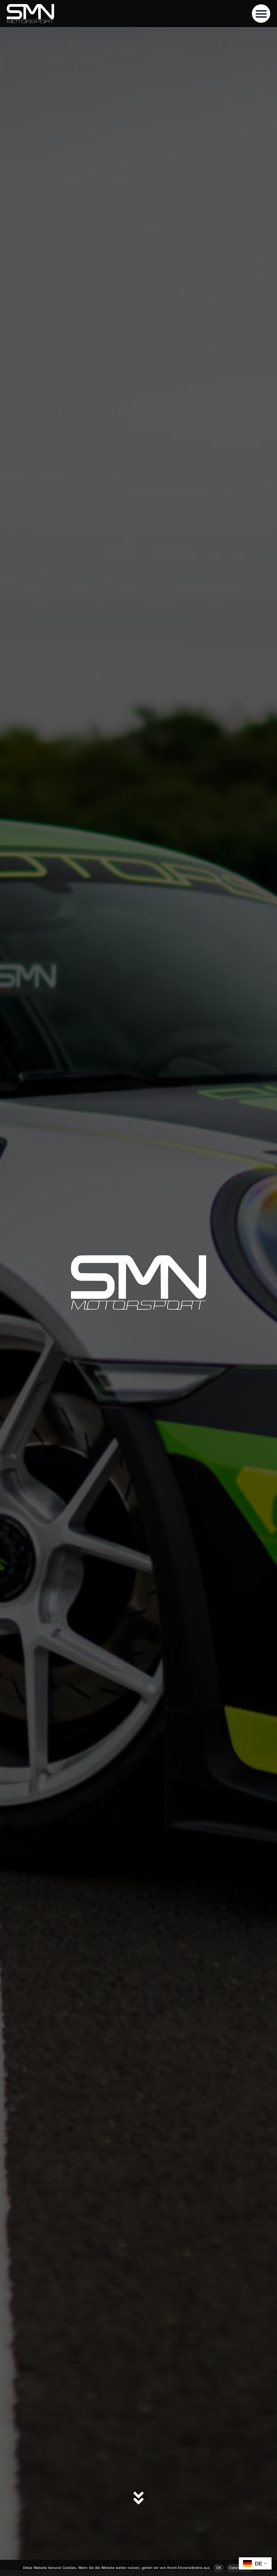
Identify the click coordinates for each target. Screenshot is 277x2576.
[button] (261, 14)
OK (219, 2568)
